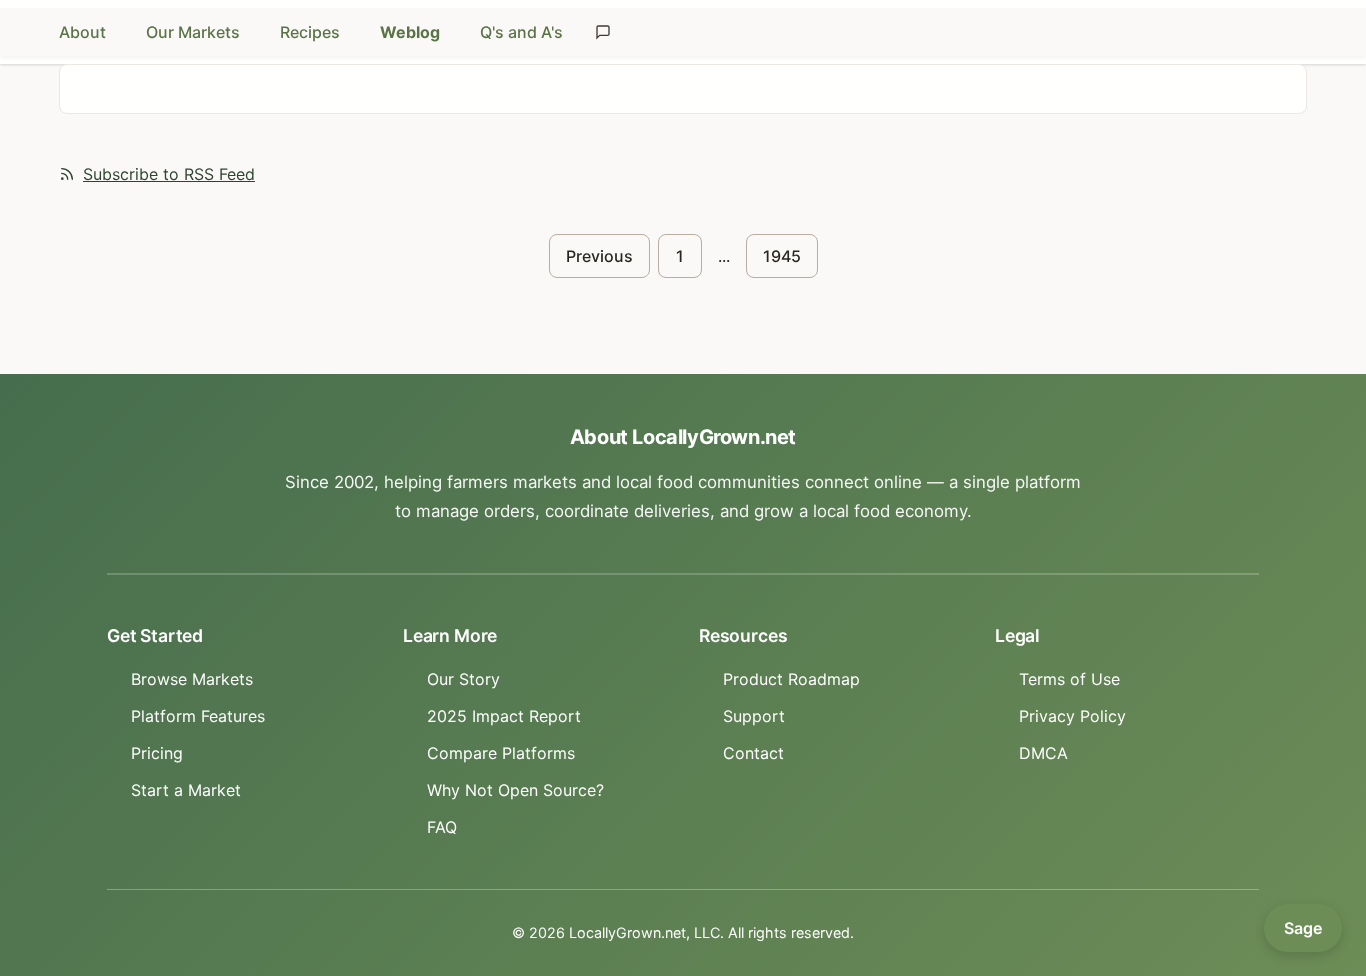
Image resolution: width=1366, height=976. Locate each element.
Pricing (157, 753)
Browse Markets (192, 679)
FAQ (442, 827)
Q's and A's (521, 32)
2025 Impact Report (504, 716)
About (82, 32)
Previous (599, 256)
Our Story (463, 679)
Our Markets (193, 32)
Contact (753, 753)
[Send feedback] (603, 32)
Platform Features (198, 716)
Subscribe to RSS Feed (169, 174)
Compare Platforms (501, 753)
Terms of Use (1069, 679)
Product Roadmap (791, 679)
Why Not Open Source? (515, 790)
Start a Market (186, 790)
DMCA (1043, 753)
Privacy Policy (1072, 716)
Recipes (310, 32)
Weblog (410, 32)
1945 (782, 256)
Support (754, 716)
